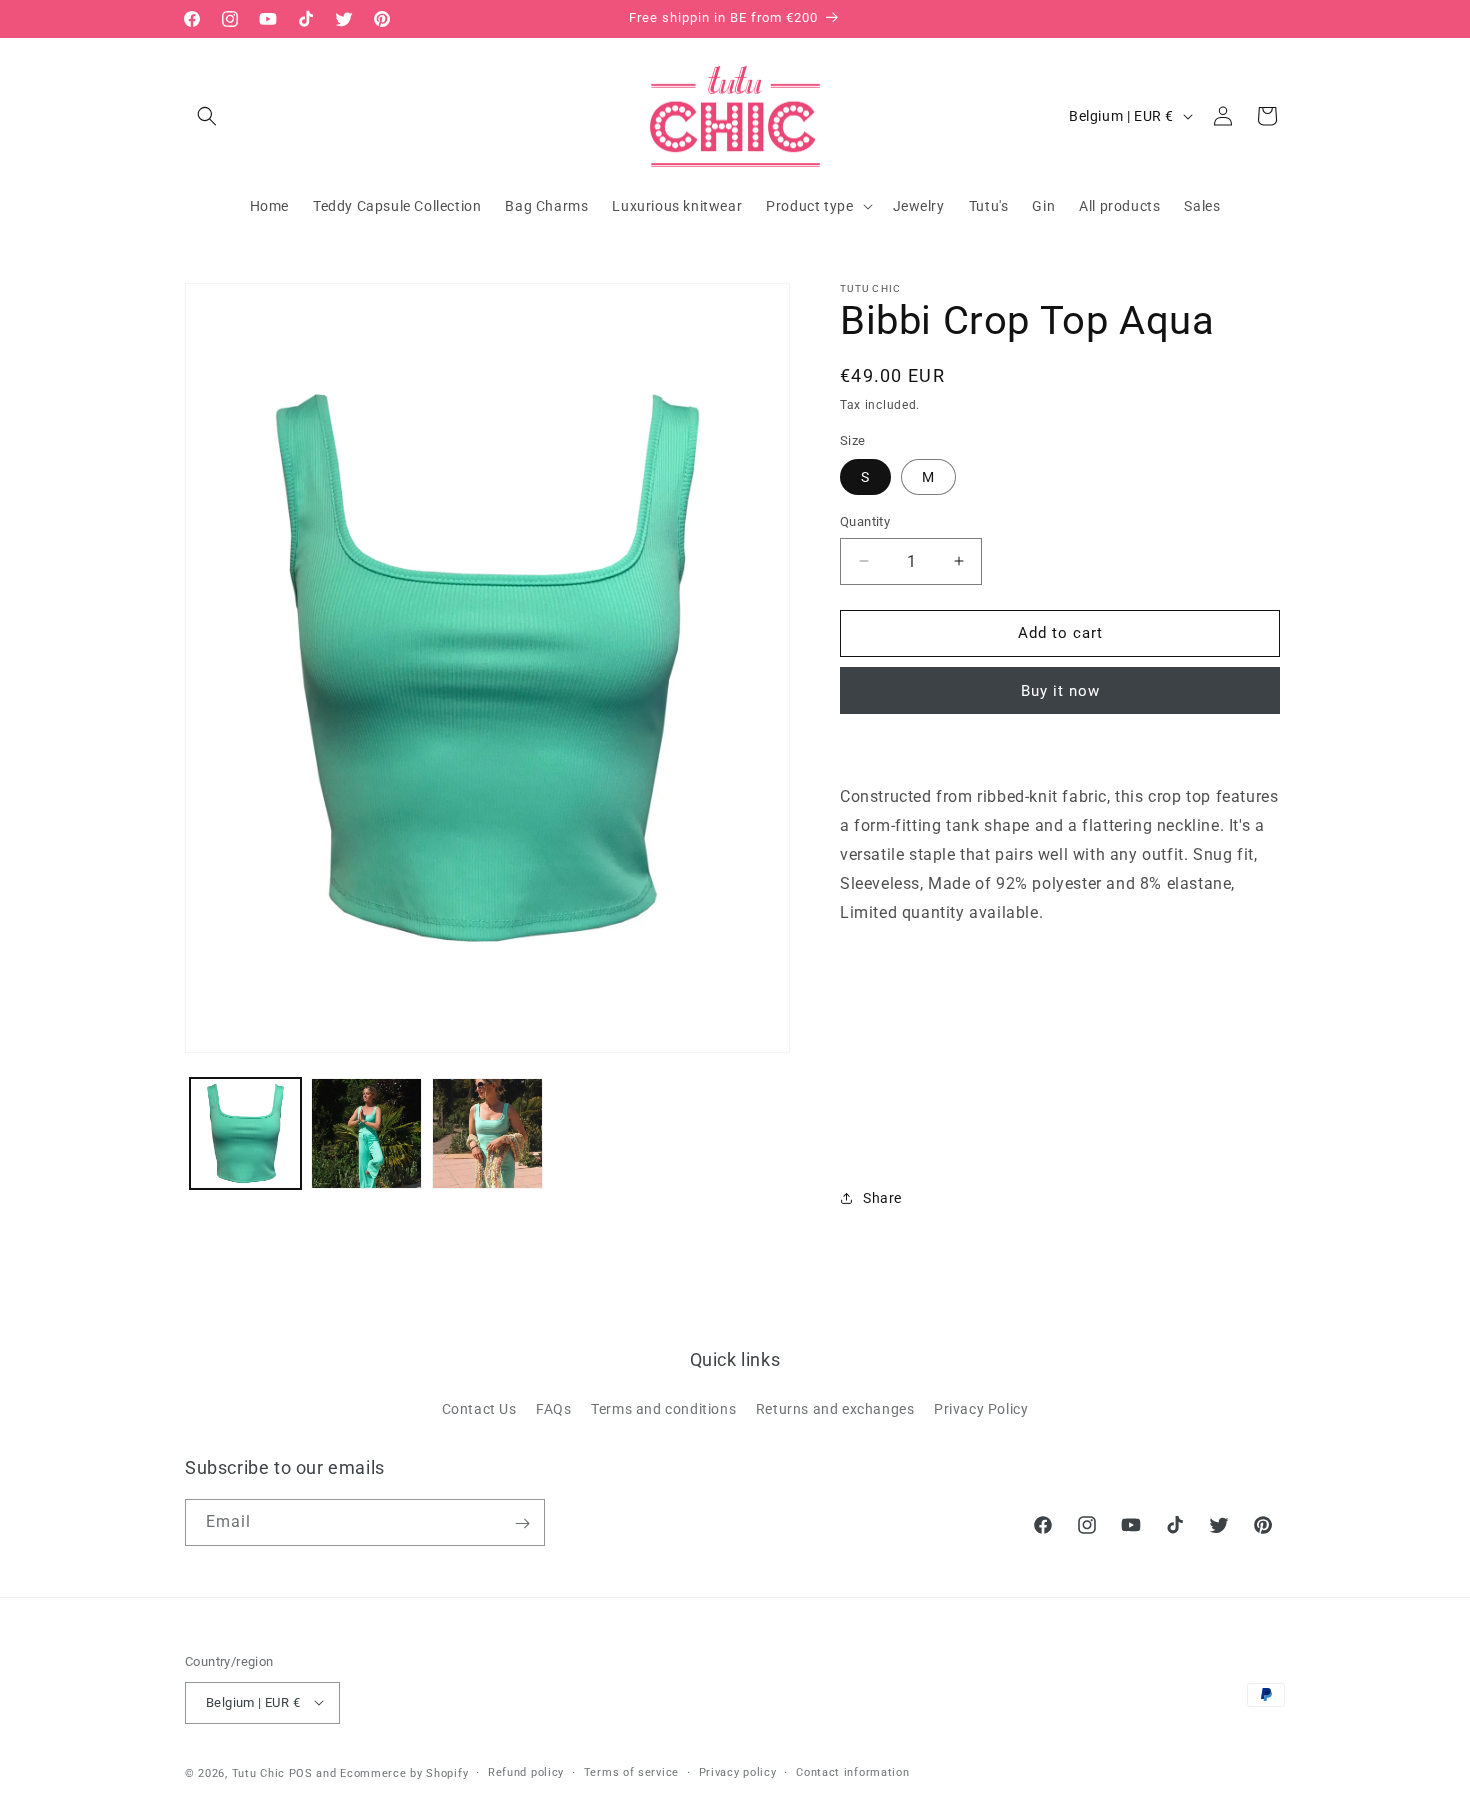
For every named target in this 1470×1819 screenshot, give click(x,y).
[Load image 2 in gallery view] (366, 1133)
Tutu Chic (258, 1772)
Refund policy (526, 1771)
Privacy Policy (981, 1408)
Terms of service (631, 1771)
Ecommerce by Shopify (404, 1772)
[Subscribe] (522, 1523)
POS (301, 1772)
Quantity (865, 521)
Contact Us (479, 1408)
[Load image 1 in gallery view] (245, 1133)
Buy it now (1060, 691)
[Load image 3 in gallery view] (487, 1133)
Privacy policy (738, 1771)
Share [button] (882, 1198)
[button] (207, 116)
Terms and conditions (663, 1408)
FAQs (553, 1408)
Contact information (852, 1771)
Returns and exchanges (835, 1408)
